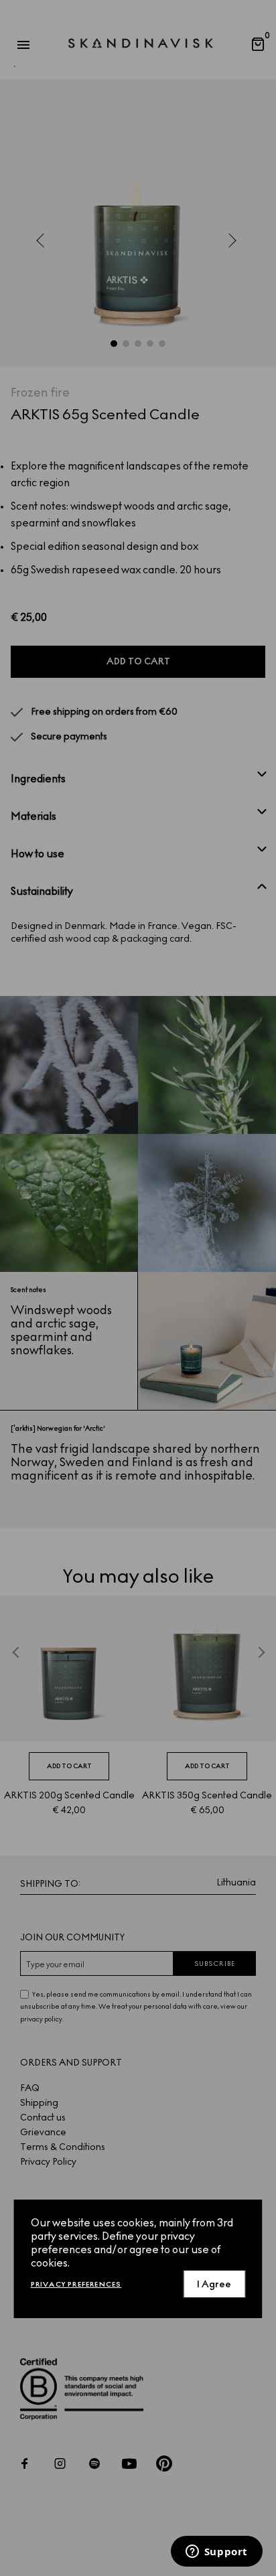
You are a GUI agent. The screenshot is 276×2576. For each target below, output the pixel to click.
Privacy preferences (76, 2284)
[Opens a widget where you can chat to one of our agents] (216, 2553)
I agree (214, 2284)
